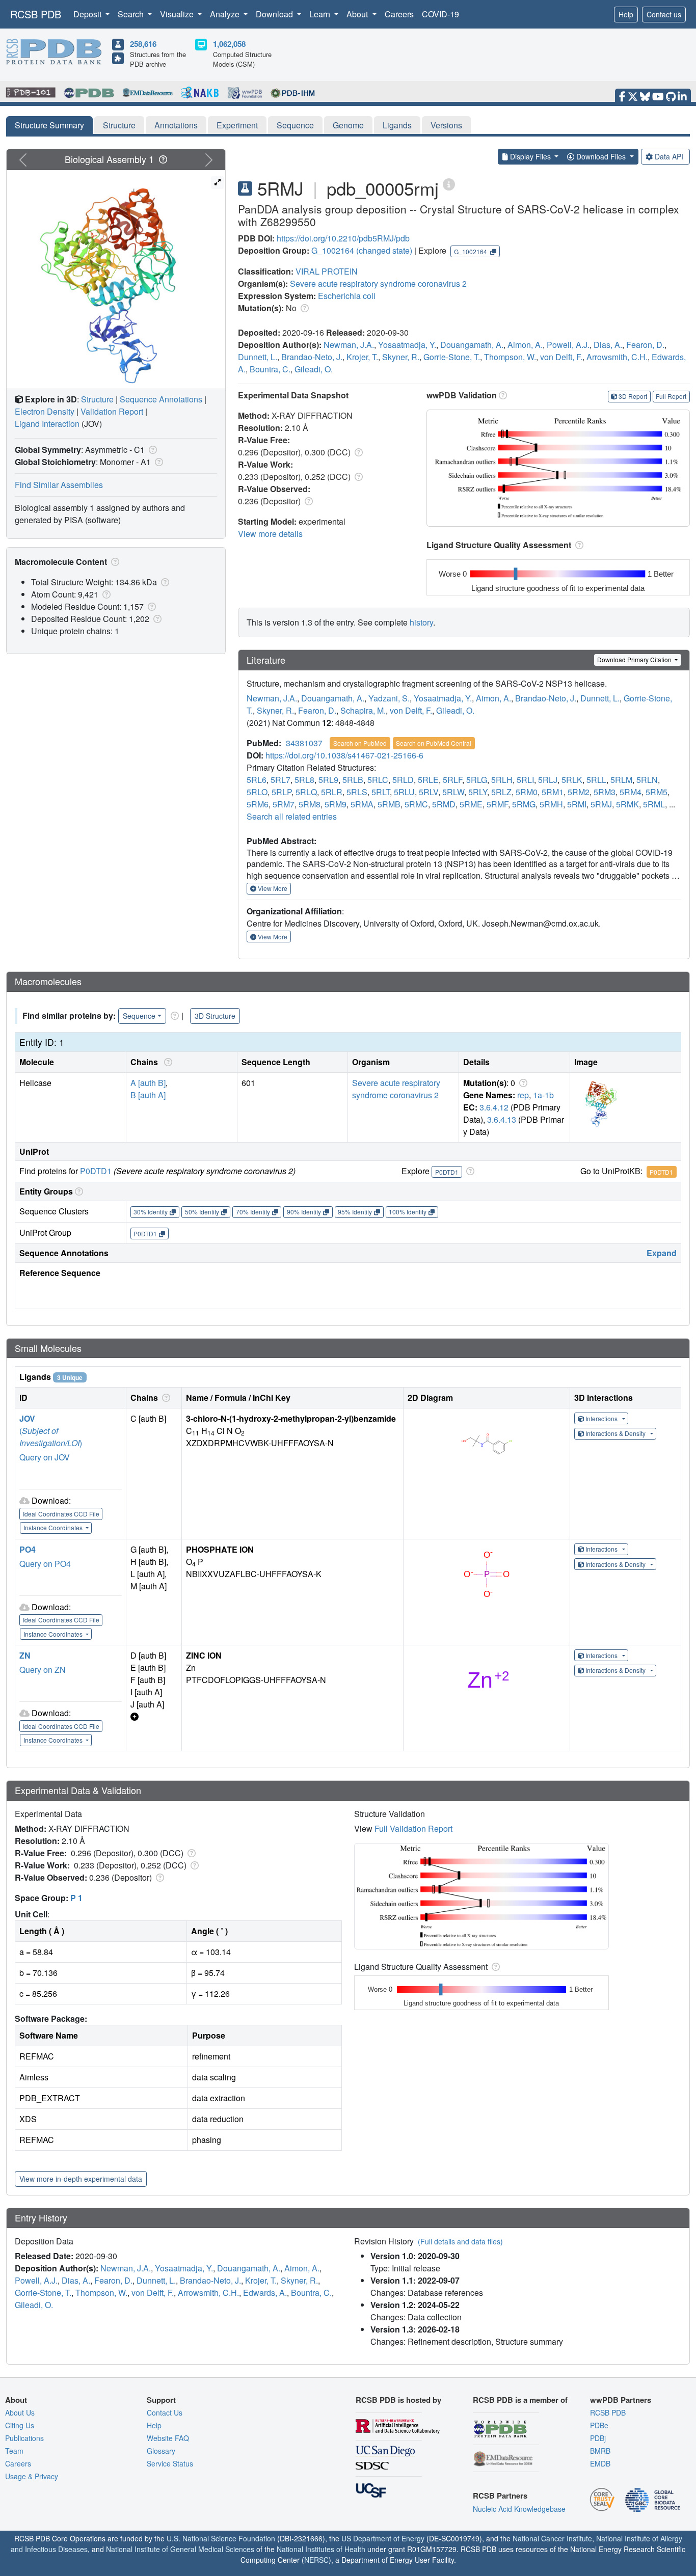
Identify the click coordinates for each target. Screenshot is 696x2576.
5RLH (502, 780)
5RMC (416, 804)
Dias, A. (608, 345)
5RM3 (605, 792)
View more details (270, 534)
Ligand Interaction (47, 424)
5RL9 (328, 780)
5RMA (362, 804)
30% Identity (151, 1212)
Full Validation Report (413, 1828)
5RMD (444, 804)
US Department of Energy (383, 2538)
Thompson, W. (510, 357)
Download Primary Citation (635, 659)
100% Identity (408, 1212)
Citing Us (20, 2425)
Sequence (295, 125)
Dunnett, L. (258, 357)
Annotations (176, 125)
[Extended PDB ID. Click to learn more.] (449, 184)
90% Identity (304, 1212)
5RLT (381, 792)
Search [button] (132, 14)
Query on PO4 (45, 1564)
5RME (471, 804)
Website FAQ (168, 2438)
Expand (662, 1253)
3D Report (633, 396)
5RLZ (501, 792)
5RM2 (579, 792)
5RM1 (553, 792)
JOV (27, 1418)
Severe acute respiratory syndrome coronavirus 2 (378, 283)
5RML (654, 804)
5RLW (453, 792)
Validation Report (112, 411)
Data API (669, 156)
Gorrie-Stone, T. (452, 357)
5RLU (404, 792)
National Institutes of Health (321, 2549)
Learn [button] (321, 14)
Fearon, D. (645, 345)
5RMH (551, 804)
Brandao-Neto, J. (312, 357)
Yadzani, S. (389, 698)
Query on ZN (43, 1670)
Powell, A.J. (568, 345)
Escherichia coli (347, 296)
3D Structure (215, 1016)
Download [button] (275, 14)
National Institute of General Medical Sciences (180, 2549)
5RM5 (657, 792)
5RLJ (548, 780)
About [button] (358, 14)
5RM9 (336, 804)
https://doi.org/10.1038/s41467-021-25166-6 (344, 755)
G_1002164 (333, 250)
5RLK (572, 780)
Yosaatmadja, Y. (407, 345)
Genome (348, 125)
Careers (399, 14)
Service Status (170, 2463)
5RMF (497, 804)
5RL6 (257, 780)
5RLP (282, 792)
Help (626, 14)
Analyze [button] (226, 14)
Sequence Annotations (161, 399)
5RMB (389, 804)
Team (14, 2451)
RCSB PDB (36, 14)
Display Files (530, 156)
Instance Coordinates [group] (54, 1527)
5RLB (353, 780)
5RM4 (631, 792)
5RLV (429, 792)
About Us (20, 2412)
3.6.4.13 (502, 1119)
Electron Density (45, 411)
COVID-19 (440, 14)
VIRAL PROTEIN (327, 271)
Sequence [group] (139, 1016)
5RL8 (304, 780)
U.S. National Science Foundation (221, 2538)
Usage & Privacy (32, 2476)
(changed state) (384, 250)
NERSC (316, 2560)
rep (523, 1095)
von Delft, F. (561, 357)
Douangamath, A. (472, 345)
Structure (119, 125)
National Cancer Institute (552, 2538)
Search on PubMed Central (434, 743)
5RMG (524, 804)
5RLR (332, 792)
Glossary (161, 2451)
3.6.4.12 (494, 1107)
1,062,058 (229, 44)
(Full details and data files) (460, 2241)
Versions (446, 125)
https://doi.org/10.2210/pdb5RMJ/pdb (343, 238)
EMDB (600, 2463)
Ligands (397, 125)
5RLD (403, 780)
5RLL (596, 780)
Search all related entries (292, 816)
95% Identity (355, 1212)
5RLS (357, 792)
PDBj (598, 2438)
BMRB (600, 2451)
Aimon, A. (525, 345)
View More (272, 888)
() (51, 1437)
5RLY (478, 792)
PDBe (599, 2425)
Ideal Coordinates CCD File (61, 1514)
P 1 (76, 1898)
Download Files (601, 156)
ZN (25, 1655)
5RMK (627, 804)
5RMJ (601, 804)
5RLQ (306, 792)
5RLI (525, 780)
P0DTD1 (96, 1171)
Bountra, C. (270, 369)
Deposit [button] (88, 14)
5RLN (647, 780)
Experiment (237, 125)
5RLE (428, 780)
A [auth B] (148, 1083)
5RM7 (284, 804)
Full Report (671, 396)
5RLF (452, 780)
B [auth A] (148, 1095)
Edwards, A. (265, 2293)
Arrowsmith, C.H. (617, 357)
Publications (24, 2438)
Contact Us (165, 2412)
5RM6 (258, 804)
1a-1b (543, 1095)
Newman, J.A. (349, 345)
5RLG (477, 780)
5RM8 (310, 804)
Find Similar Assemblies (59, 485)
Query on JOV (45, 1457)
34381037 (304, 743)
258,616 (143, 44)
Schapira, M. (363, 710)
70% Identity (253, 1212)
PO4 (28, 1549)
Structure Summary (49, 125)
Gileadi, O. (314, 369)
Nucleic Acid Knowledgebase (519, 2509)
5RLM (621, 780)
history (421, 622)
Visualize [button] (178, 14)
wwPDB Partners (621, 2400)
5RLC (378, 780)
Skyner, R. (401, 357)
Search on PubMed (360, 743)
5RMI (577, 804)
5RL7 (280, 780)
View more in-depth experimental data (81, 2179)
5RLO (257, 792)
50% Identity (202, 1212)
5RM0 (527, 792)
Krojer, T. (362, 357)
